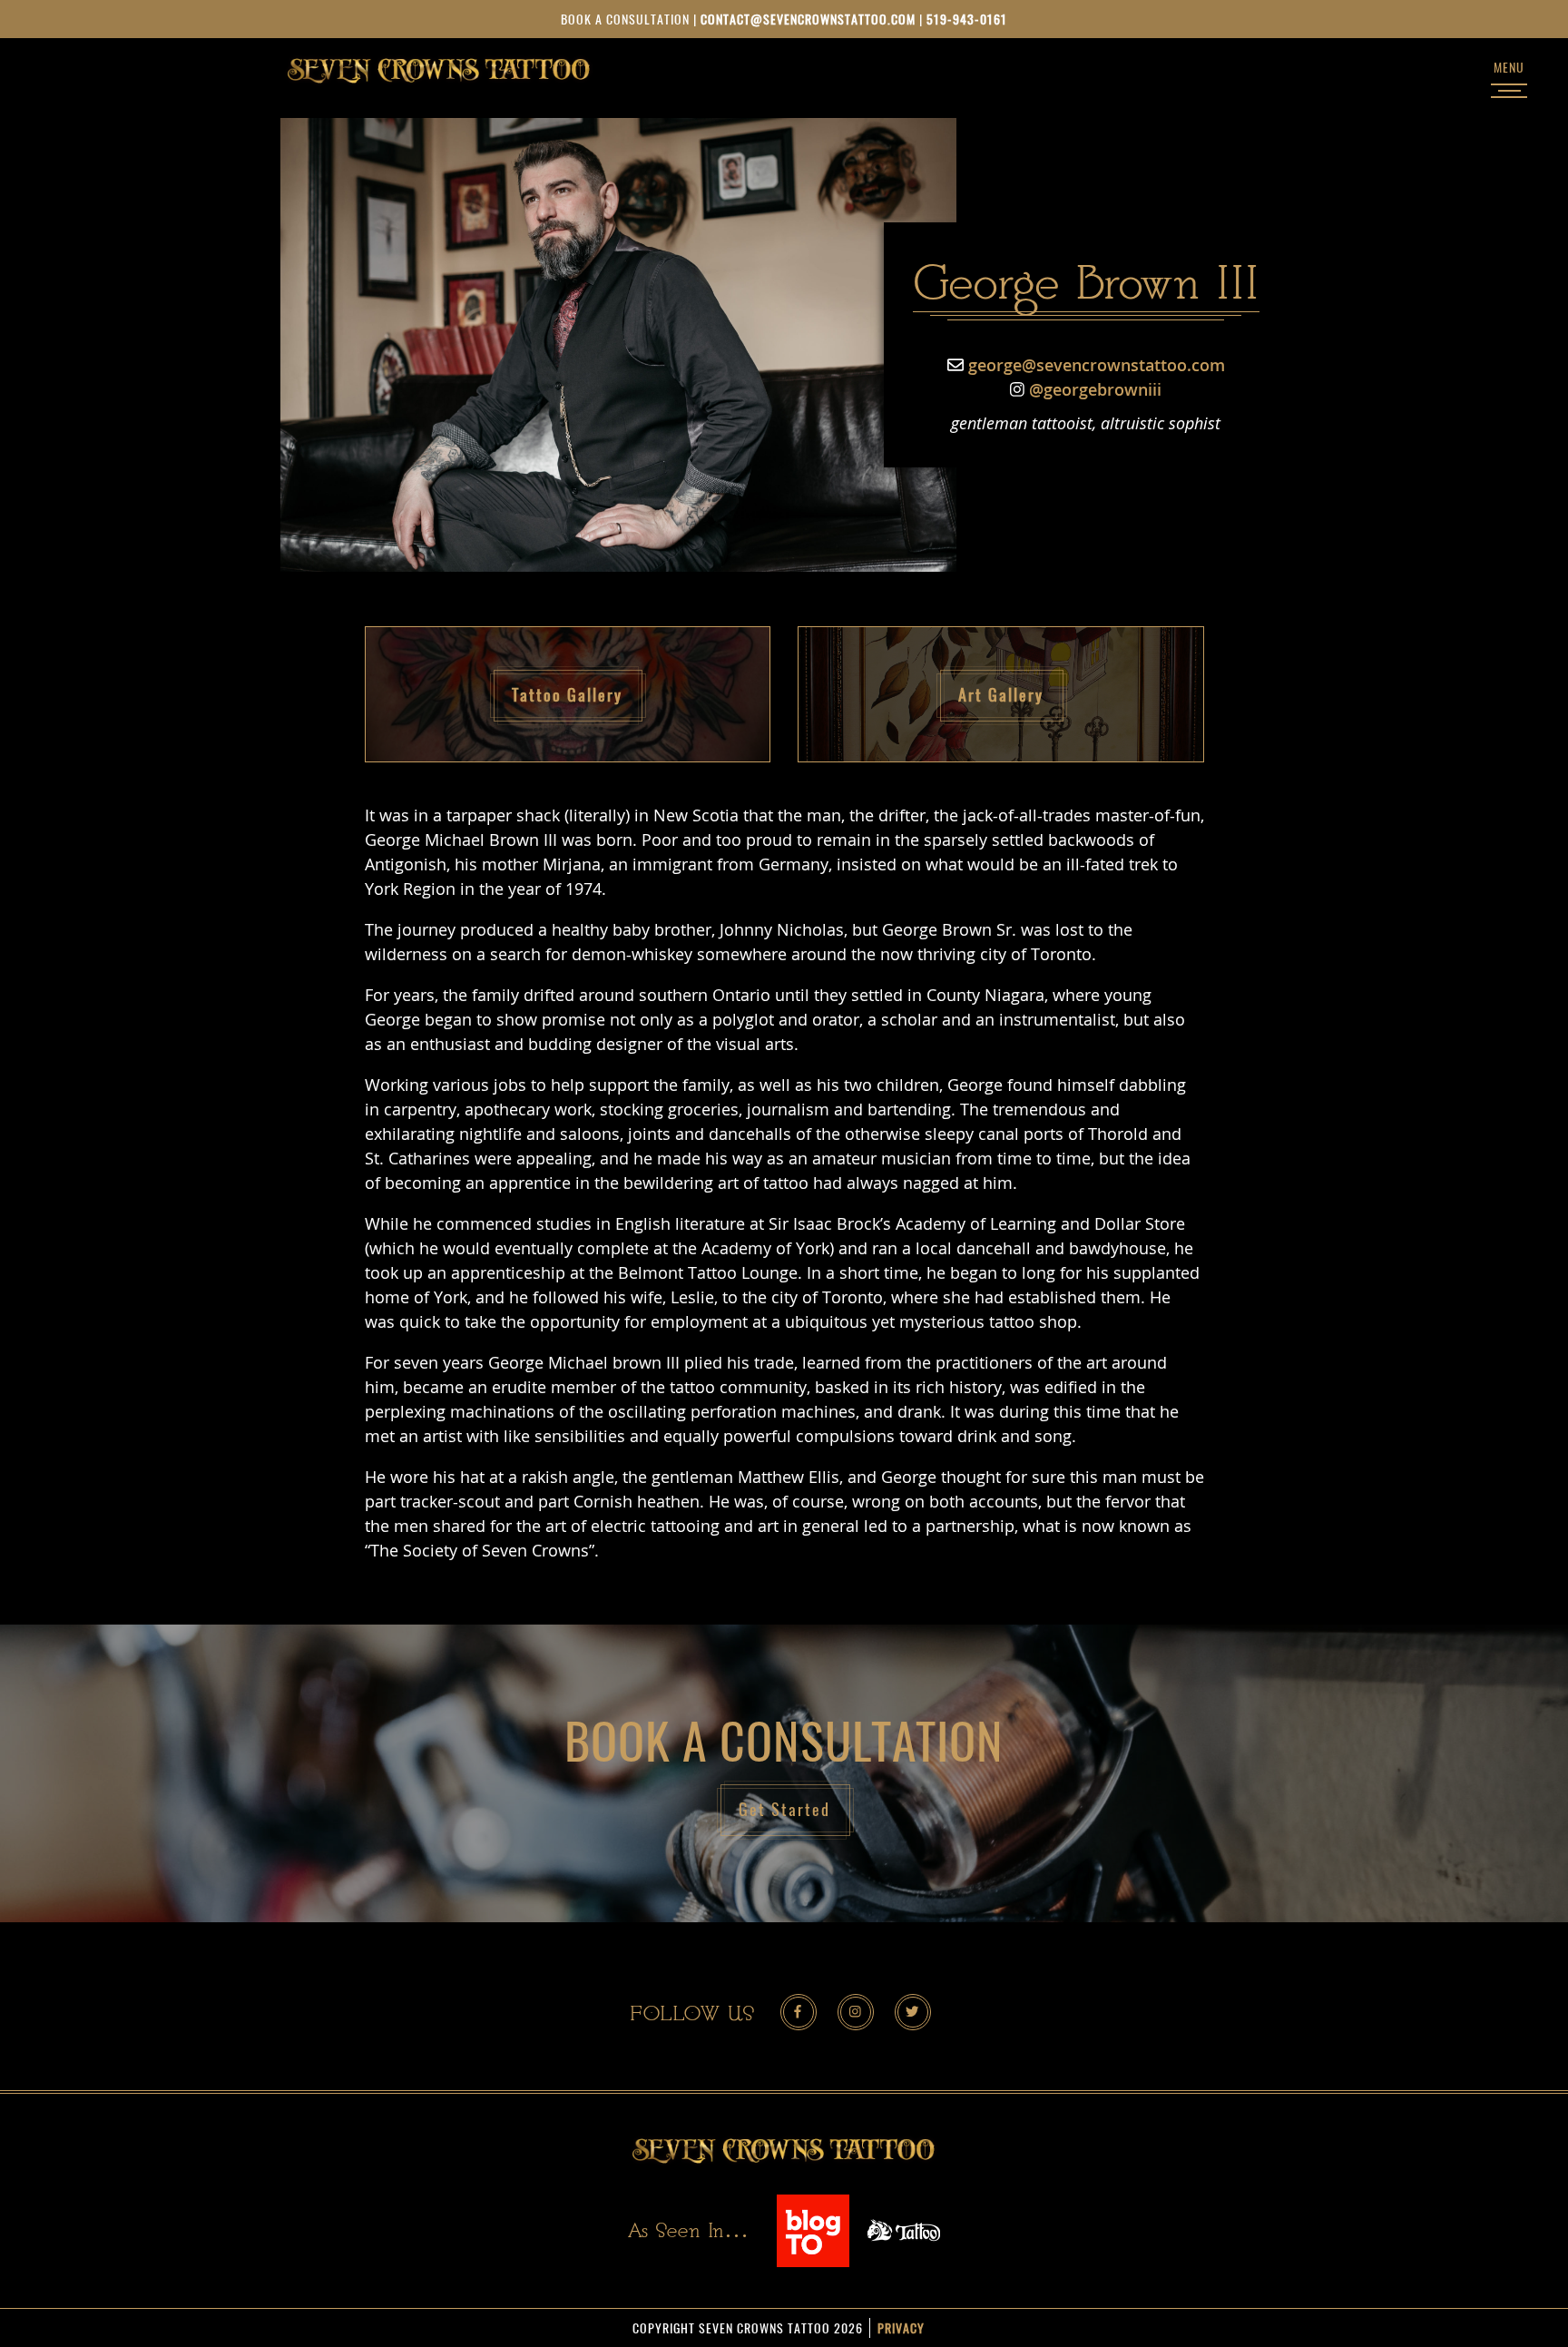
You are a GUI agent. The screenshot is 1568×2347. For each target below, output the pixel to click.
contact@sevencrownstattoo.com (808, 19)
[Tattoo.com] (904, 2229)
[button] (568, 694)
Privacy (901, 2327)
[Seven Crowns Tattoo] (439, 69)
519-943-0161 (967, 19)
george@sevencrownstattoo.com (1097, 365)
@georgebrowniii (1095, 389)
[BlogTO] (813, 2229)
